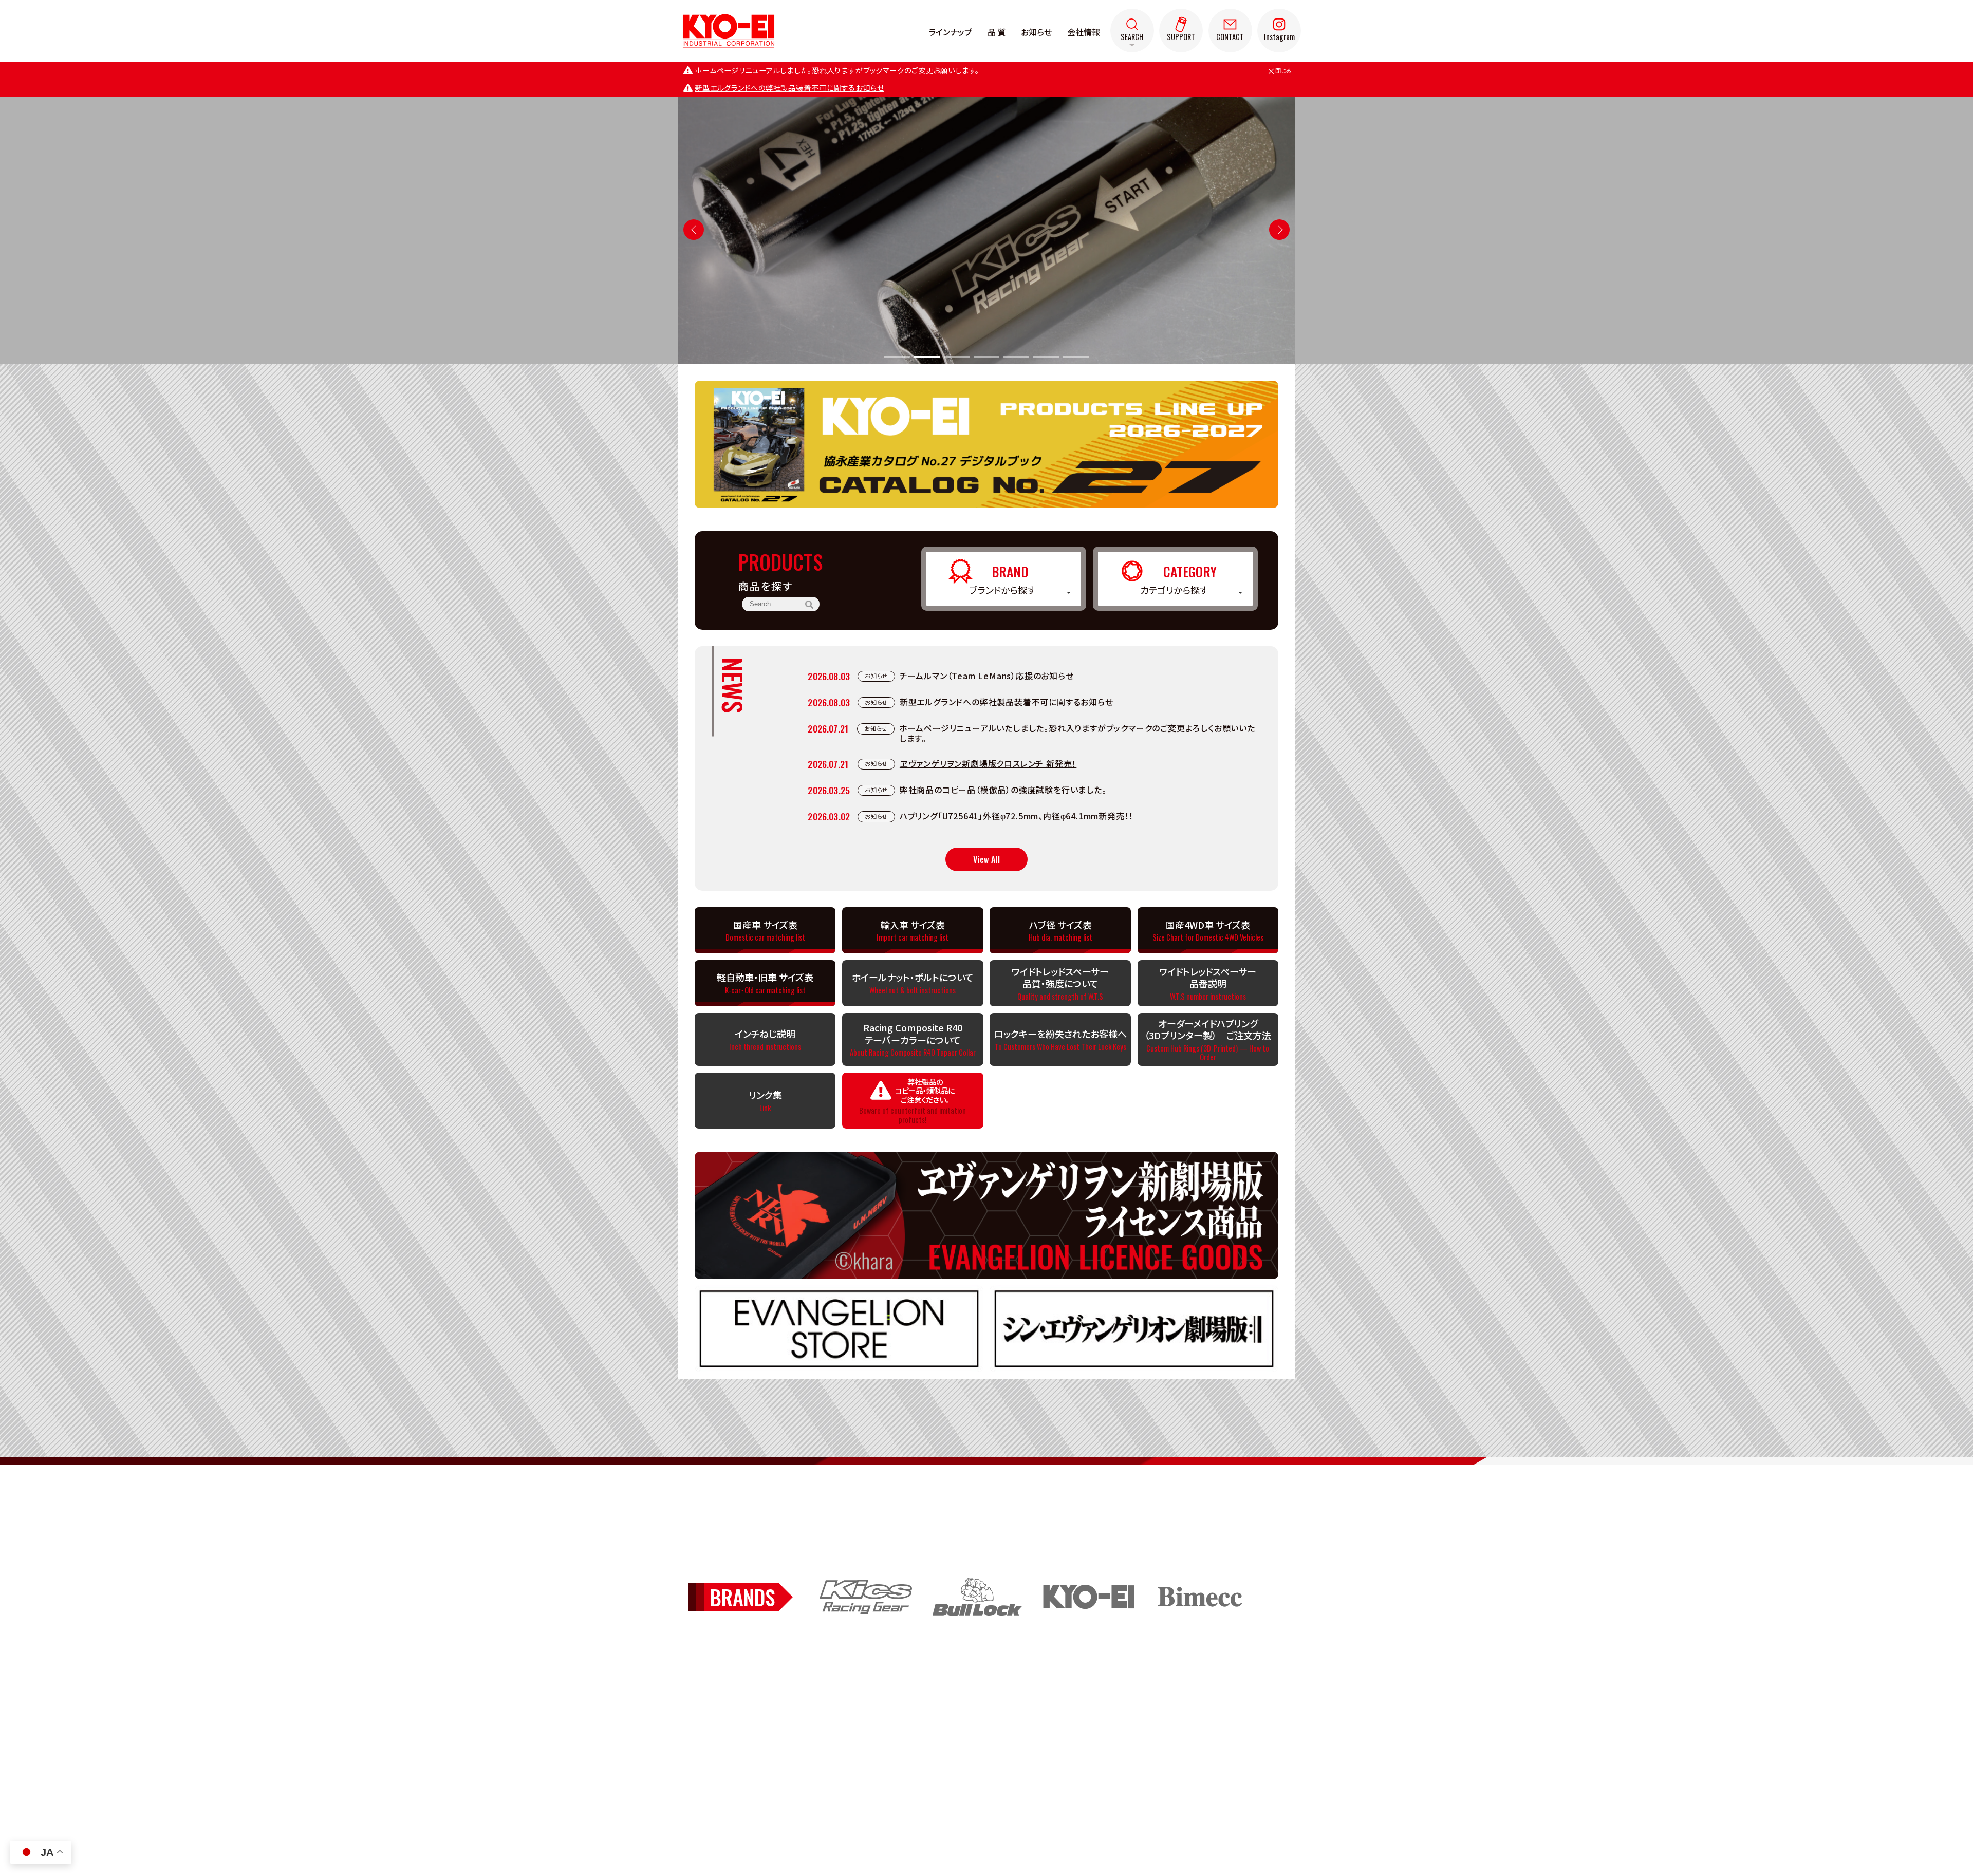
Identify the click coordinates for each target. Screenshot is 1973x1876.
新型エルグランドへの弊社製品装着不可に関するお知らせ (789, 88)
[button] (1279, 230)
